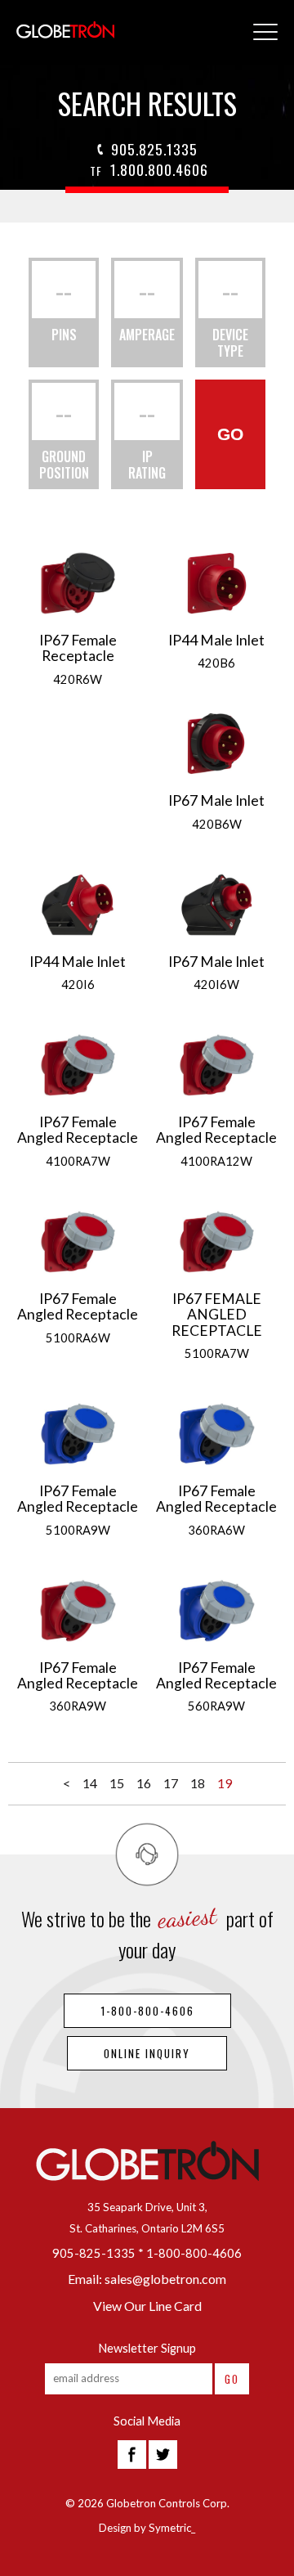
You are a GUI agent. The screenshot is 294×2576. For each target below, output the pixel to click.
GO (230, 434)
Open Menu (265, 33)
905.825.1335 (154, 149)
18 (198, 1783)
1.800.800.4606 (149, 169)
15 (117, 1783)
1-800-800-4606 (147, 2011)
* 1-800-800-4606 (190, 2253)
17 (171, 1783)
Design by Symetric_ (147, 2528)
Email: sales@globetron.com (147, 2279)
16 (144, 1783)
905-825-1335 (94, 2253)
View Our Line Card (147, 2306)
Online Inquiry (147, 2053)
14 (90, 1783)
